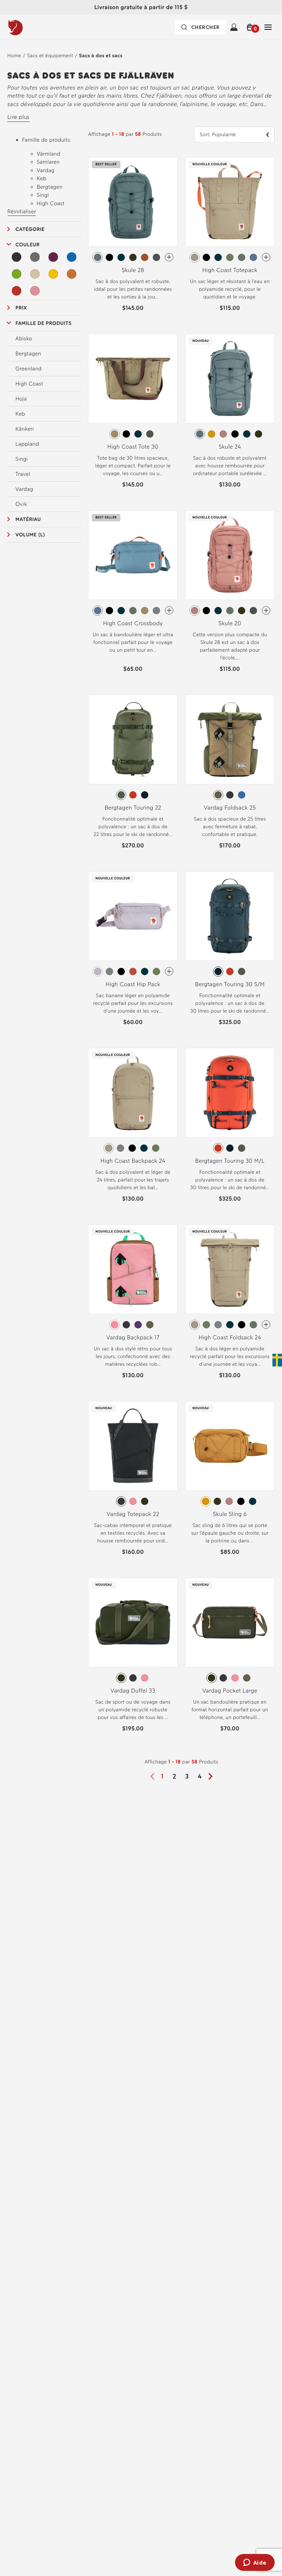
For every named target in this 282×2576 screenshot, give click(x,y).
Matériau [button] (28, 519)
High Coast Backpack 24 (133, 1161)
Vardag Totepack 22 (133, 1514)
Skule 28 (133, 270)
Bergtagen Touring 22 (133, 808)
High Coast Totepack (230, 270)
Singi (21, 459)
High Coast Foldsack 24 (230, 1337)
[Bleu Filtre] (72, 257)
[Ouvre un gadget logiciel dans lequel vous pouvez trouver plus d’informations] (255, 2563)
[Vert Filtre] (17, 274)
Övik (21, 504)
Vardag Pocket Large (230, 1691)
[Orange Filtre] (72, 274)
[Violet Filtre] (53, 257)
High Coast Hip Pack (133, 984)
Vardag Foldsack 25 (230, 808)
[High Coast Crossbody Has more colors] (169, 610)
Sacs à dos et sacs (101, 56)
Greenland (28, 369)
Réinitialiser (22, 211)
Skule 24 (230, 447)
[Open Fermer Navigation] (268, 27)
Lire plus (19, 117)
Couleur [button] (28, 245)
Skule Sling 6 (230, 1514)
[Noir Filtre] (17, 257)
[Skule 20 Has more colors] (266, 610)
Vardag (24, 489)
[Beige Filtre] (35, 274)
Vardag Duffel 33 (133, 1691)
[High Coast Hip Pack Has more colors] (169, 971)
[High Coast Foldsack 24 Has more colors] (266, 1325)
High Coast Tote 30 (133, 447)
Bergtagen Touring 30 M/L (230, 1161)
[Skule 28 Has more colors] (169, 257)
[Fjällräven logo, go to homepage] (30, 27)
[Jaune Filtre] (53, 274)
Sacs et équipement (50, 56)
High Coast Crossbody (133, 623)
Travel (23, 474)
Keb (20, 414)
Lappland (27, 444)
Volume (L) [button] (30, 535)
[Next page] (213, 1776)
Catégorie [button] (30, 229)
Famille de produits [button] (44, 323)
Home (14, 56)
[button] (251, 27)
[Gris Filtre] (35, 257)
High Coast (29, 384)
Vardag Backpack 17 (133, 1337)
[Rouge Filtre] (17, 291)
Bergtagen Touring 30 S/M (230, 984)
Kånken (25, 429)
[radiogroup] (133, 257)
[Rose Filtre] (35, 291)
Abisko (24, 339)
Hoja (21, 399)
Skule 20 (230, 623)
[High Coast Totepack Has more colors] (266, 257)
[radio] (98, 257)
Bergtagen (28, 354)
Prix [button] (21, 308)
